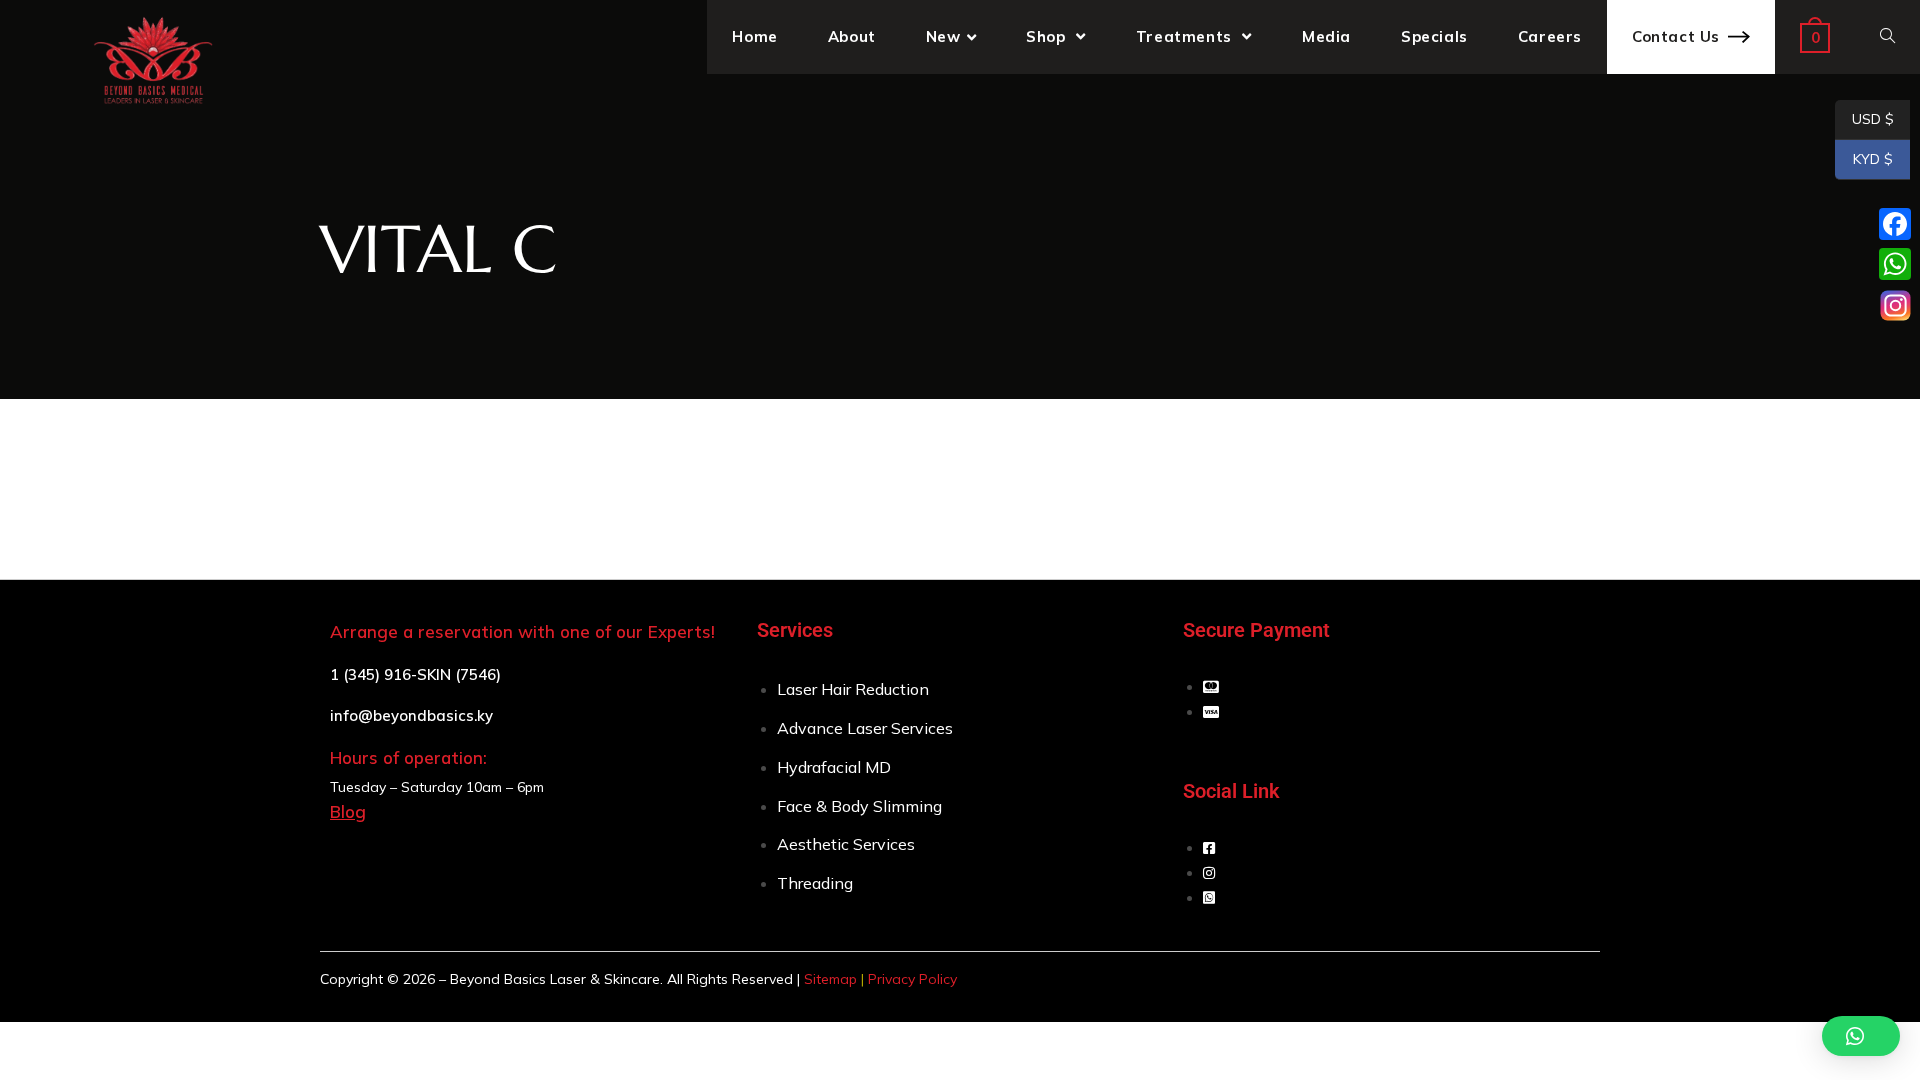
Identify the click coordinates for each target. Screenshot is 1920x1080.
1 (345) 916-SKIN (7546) (415, 674)
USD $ (1864, 119)
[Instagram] (1895, 305)
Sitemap (830, 979)
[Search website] (1887, 37)
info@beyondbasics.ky (411, 715)
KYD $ (1864, 159)
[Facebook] (1895, 224)
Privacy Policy (912, 979)
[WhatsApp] (1895, 264)
